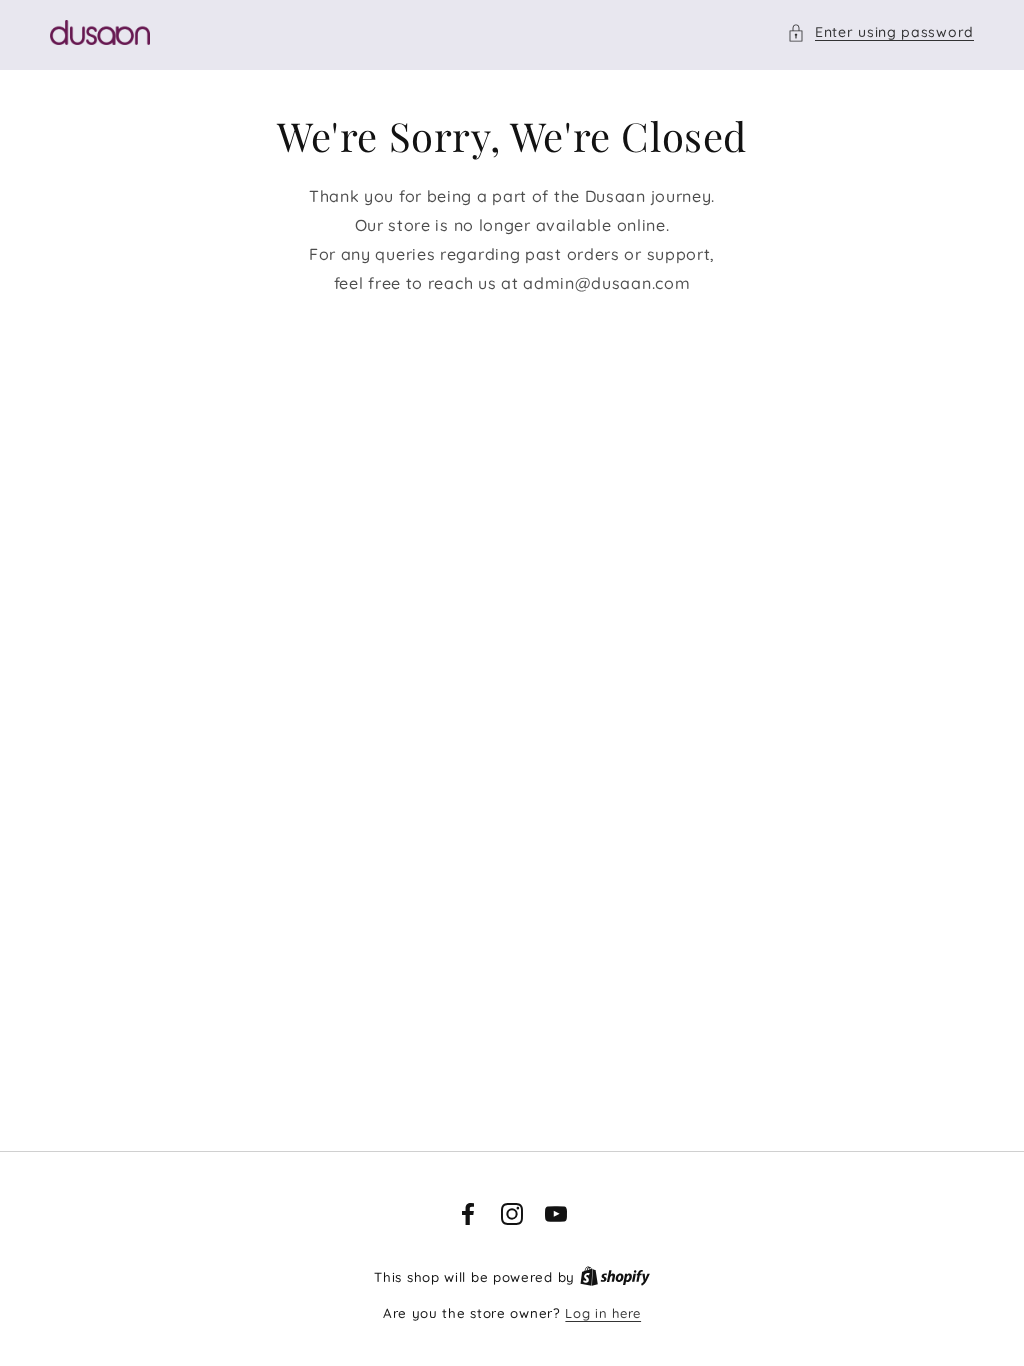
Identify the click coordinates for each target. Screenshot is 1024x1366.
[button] (880, 32)
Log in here (603, 1313)
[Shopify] (615, 1277)
